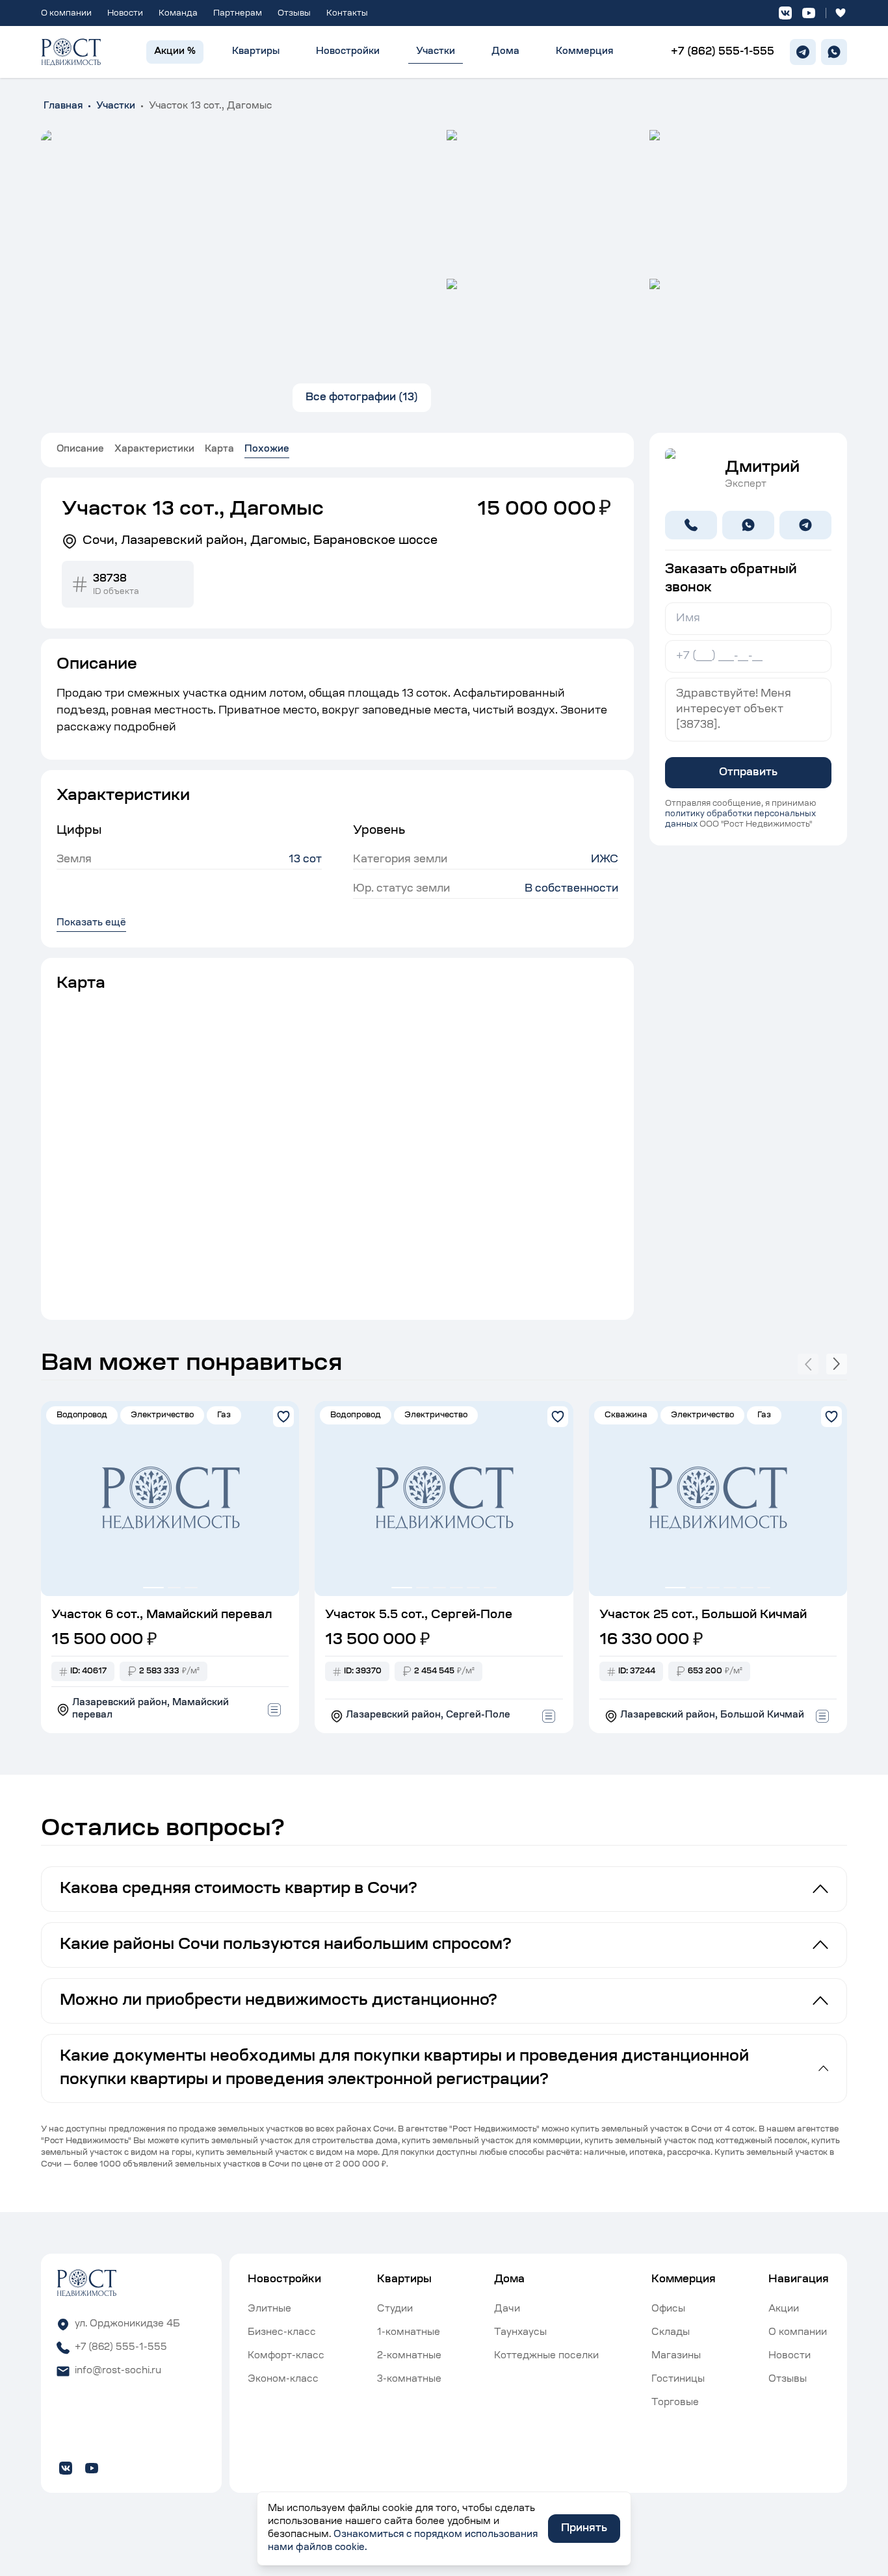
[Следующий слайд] (837, 1364)
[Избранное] (841, 13)
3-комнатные (409, 2380)
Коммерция (584, 52)
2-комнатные (409, 2356)
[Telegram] (803, 52)
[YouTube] (809, 13)
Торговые (675, 2403)
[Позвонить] (691, 525)
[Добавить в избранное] (283, 1417)
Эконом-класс (283, 2380)
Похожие (267, 450)
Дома (505, 52)
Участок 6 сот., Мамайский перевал (162, 1616)
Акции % (175, 52)
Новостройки (348, 52)
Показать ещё (91, 923)
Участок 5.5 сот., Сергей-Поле (419, 1616)
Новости (125, 14)
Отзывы (294, 14)
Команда (178, 14)
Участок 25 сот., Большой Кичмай (703, 1616)
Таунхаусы (520, 2333)
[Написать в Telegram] (805, 525)
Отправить (748, 773)
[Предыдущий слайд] (808, 1364)
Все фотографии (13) (362, 398)
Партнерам (238, 14)
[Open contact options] (274, 1710)
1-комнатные (409, 2333)
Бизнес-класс (282, 2333)
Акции (784, 2310)
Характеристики (154, 450)
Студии (395, 2310)
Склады (671, 2333)
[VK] (785, 13)
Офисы (668, 2310)
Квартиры (256, 52)
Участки (436, 52)
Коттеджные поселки (546, 2356)
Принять (584, 2529)
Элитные (269, 2310)
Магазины (676, 2356)
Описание (80, 450)
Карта (219, 450)
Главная (63, 107)
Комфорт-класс (286, 2356)
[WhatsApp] (834, 52)
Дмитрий (762, 468)
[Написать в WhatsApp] (748, 525)
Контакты (347, 14)
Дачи (507, 2310)
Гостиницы (678, 2380)
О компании (66, 14)
